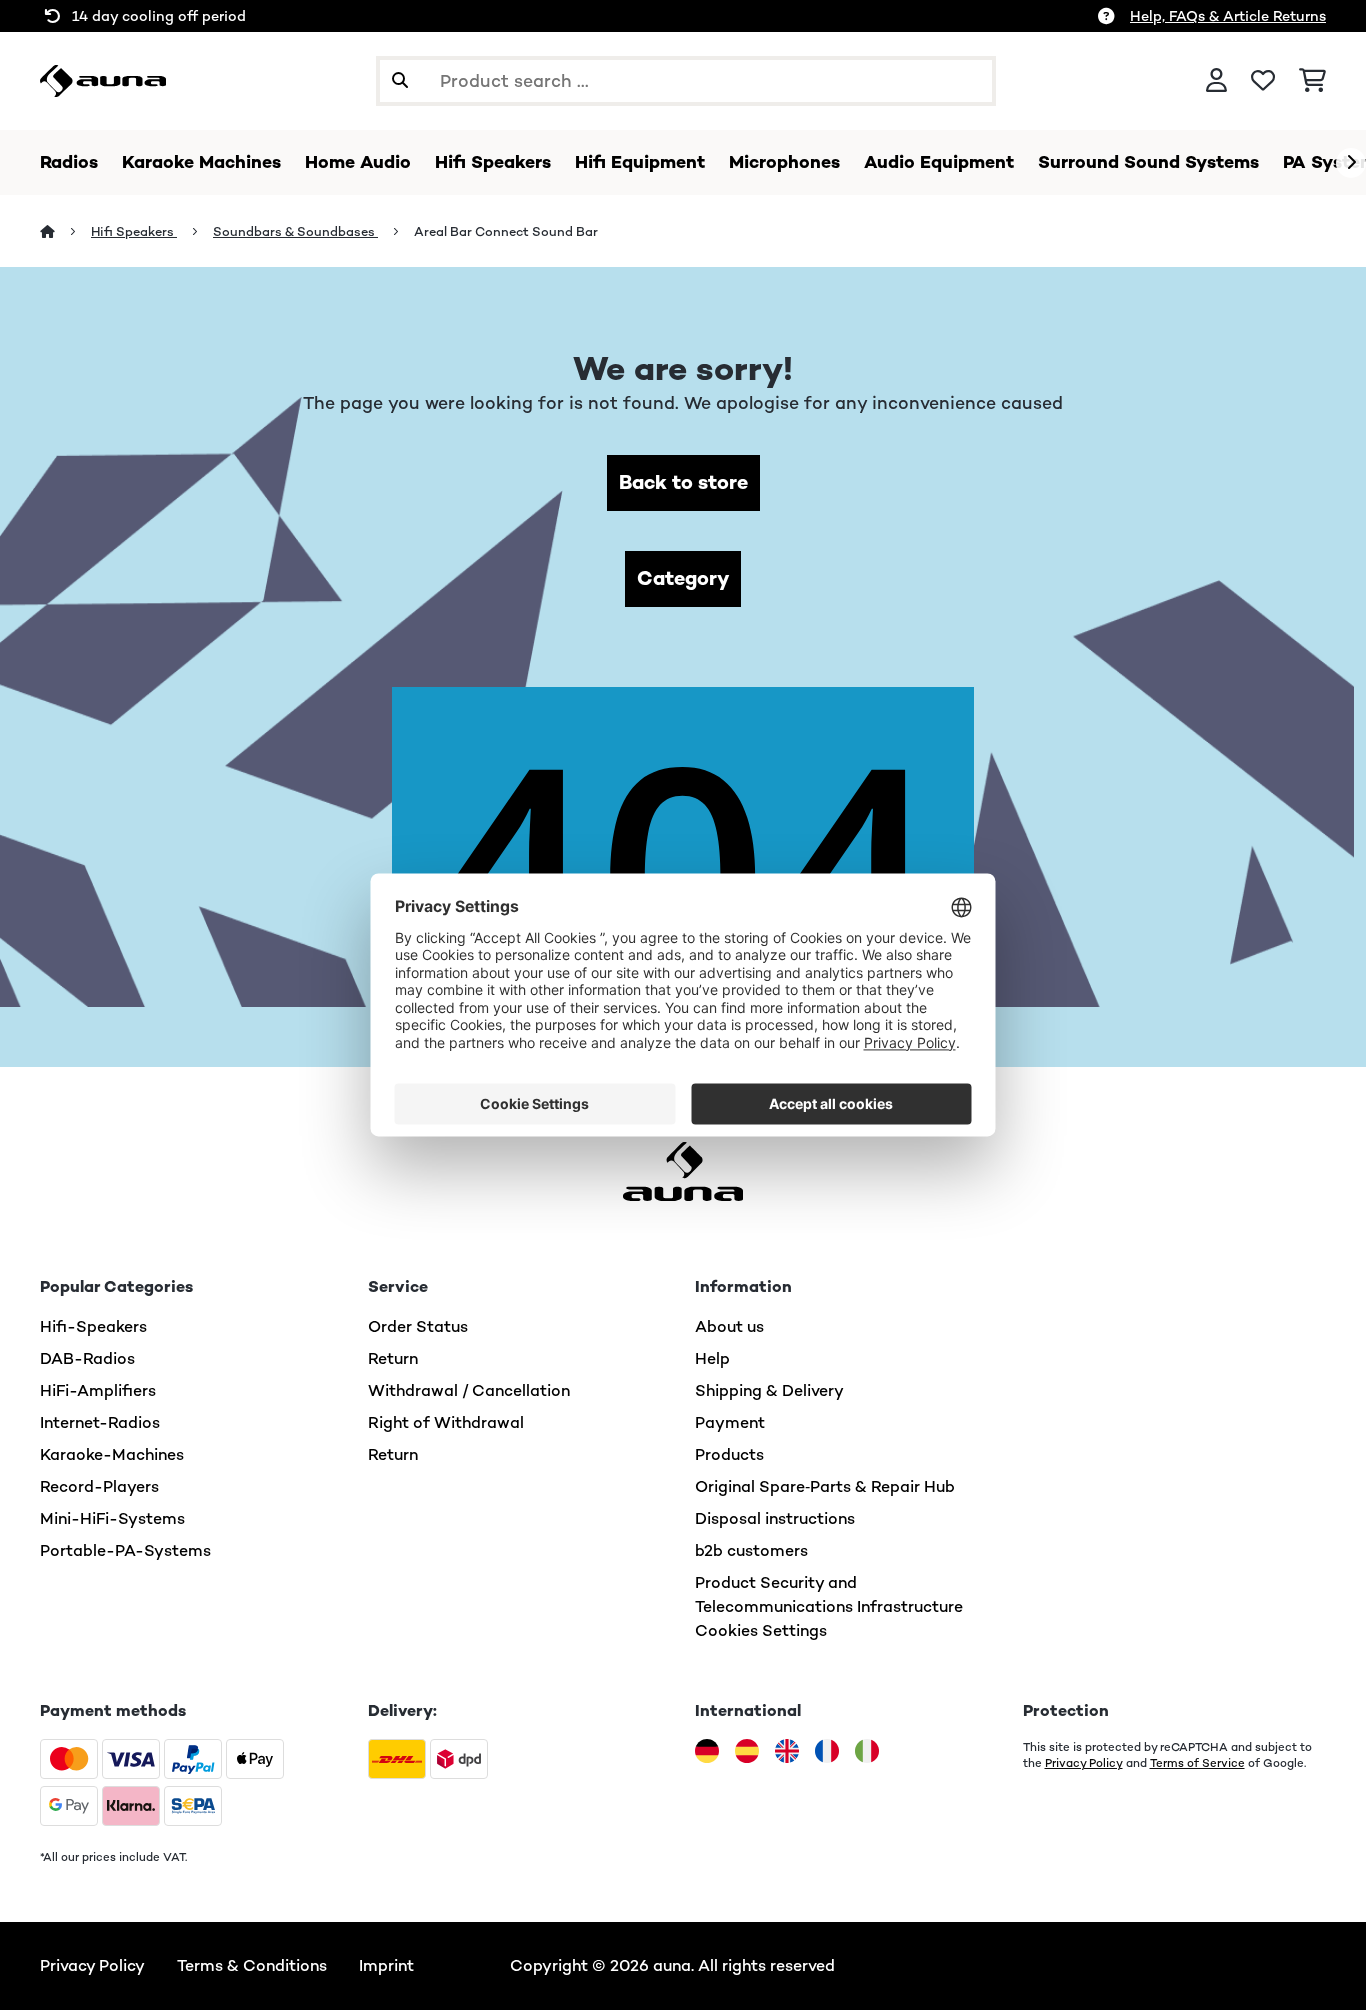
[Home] (65, 231)
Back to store (683, 482)
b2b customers (751, 1550)
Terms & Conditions (252, 1965)
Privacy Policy (1084, 1763)
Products (729, 1454)
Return (393, 1358)
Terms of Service (1197, 1763)
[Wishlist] (1263, 81)
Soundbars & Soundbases (295, 231)
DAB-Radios (87, 1358)
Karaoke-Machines (112, 1454)
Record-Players (99, 1486)
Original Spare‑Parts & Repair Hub (825, 1486)
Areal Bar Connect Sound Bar (506, 231)
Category (683, 578)
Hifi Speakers (134, 231)
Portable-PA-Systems (125, 1550)
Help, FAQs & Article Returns (1228, 16)
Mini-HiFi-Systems (112, 1518)
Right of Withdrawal (446, 1422)
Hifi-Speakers (93, 1326)
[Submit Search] (400, 81)
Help (712, 1358)
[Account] (1216, 81)
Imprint (386, 1965)
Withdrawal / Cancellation (469, 1390)
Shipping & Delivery (769, 1390)
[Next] (1351, 163)
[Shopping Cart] (1312, 81)
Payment (730, 1422)
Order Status (418, 1326)
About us (729, 1326)
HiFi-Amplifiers (98, 1390)
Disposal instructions (775, 1518)
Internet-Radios (100, 1422)
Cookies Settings (761, 1630)
